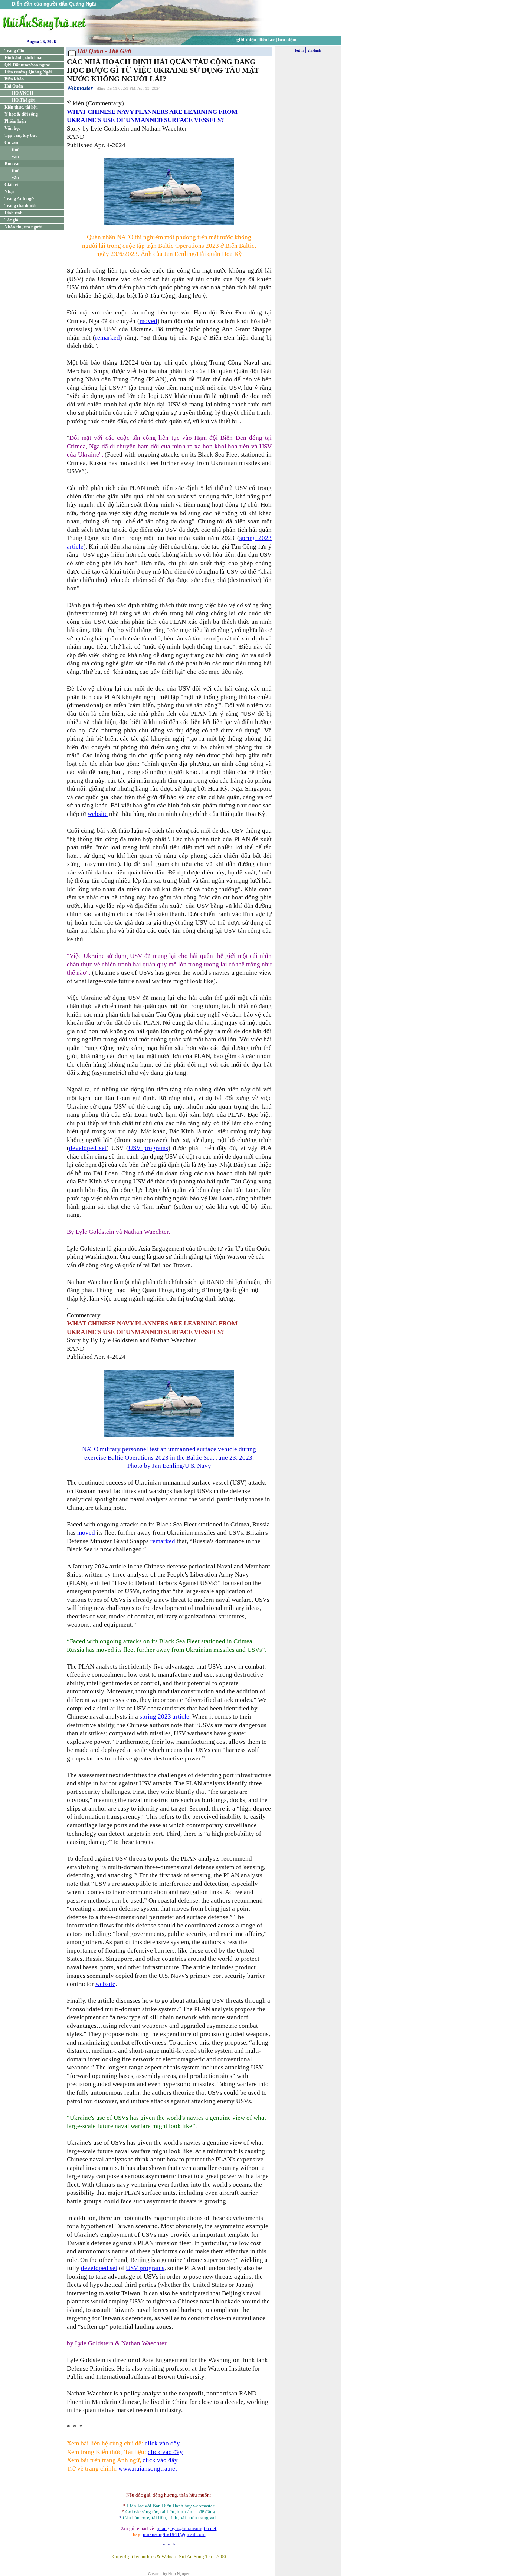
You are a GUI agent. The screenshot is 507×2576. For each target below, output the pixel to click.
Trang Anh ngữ (19, 199)
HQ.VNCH (22, 93)
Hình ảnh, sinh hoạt (24, 58)
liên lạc (267, 39)
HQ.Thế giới (24, 100)
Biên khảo (14, 79)
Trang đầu (14, 51)
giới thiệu (246, 39)
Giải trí (11, 185)
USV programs (148, 1148)
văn (15, 157)
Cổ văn (11, 142)
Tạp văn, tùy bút (21, 135)
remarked (107, 338)
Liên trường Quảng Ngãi (28, 72)
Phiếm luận (15, 121)
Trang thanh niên (21, 206)
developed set (88, 1148)
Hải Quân (14, 86)
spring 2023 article (164, 1717)
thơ (15, 149)
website (98, 814)
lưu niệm (287, 39)
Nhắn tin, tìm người (23, 227)
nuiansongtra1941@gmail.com (174, 2534)
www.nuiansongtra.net (148, 2469)
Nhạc (9, 192)
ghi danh (314, 50)
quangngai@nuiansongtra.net (187, 2528)
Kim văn (13, 164)
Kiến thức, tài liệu (21, 107)
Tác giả (11, 220)
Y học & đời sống (21, 114)
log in (299, 50)
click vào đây (162, 2443)
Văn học (12, 128)
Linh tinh (14, 213)
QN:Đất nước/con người (27, 65)
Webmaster (80, 88)
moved (148, 321)
